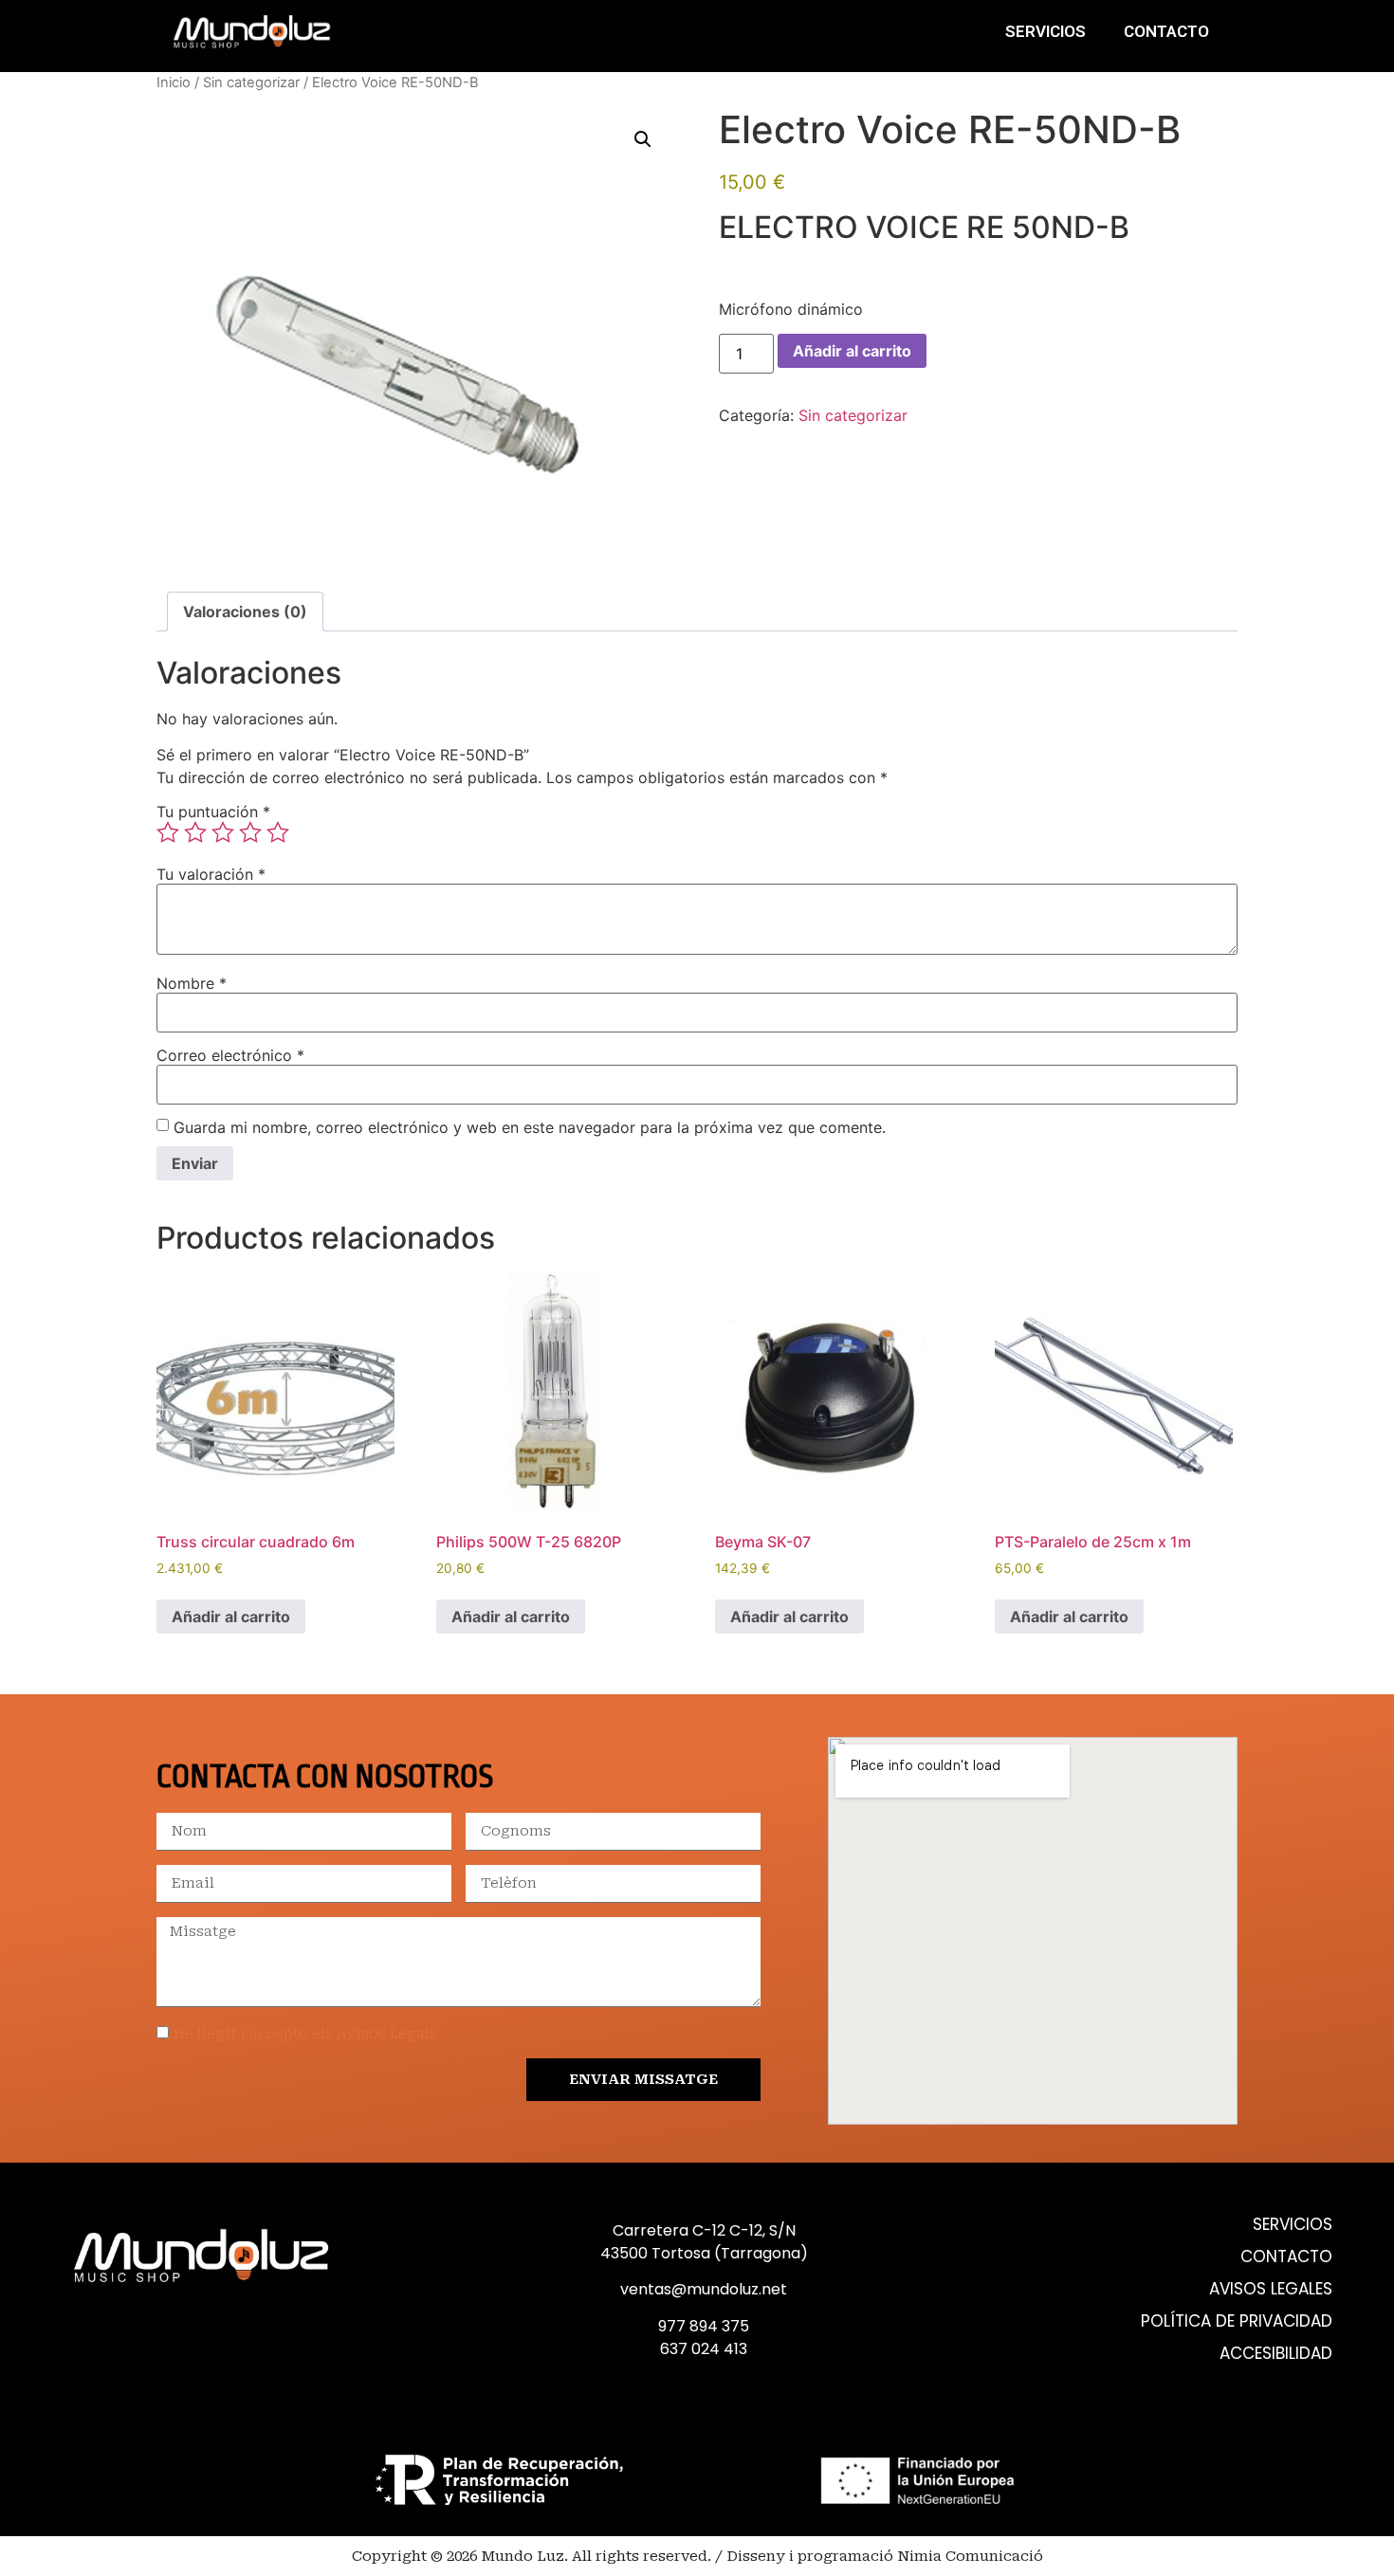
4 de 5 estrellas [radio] (250, 832)
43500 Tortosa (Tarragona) (704, 2253)
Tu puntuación (213, 812)
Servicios (1045, 31)
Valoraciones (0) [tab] (245, 612)
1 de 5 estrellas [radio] (168, 832)
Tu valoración (211, 874)
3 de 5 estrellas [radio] (223, 832)
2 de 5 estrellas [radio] (195, 832)
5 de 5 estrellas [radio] (278, 832)
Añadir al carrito (852, 351)
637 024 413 (704, 2349)
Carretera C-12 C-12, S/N (704, 2230)
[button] (643, 139)
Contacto (1166, 31)
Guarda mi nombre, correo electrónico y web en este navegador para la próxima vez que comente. (530, 1127)
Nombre (192, 983)
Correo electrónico (230, 1055)
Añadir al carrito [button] (231, 1617)
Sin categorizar (251, 82)
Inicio (174, 82)
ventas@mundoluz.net (704, 2289)
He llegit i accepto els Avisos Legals (305, 2034)
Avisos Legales (1271, 2289)
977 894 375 (704, 2326)
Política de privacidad (1237, 2321)
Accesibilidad (1276, 2354)
